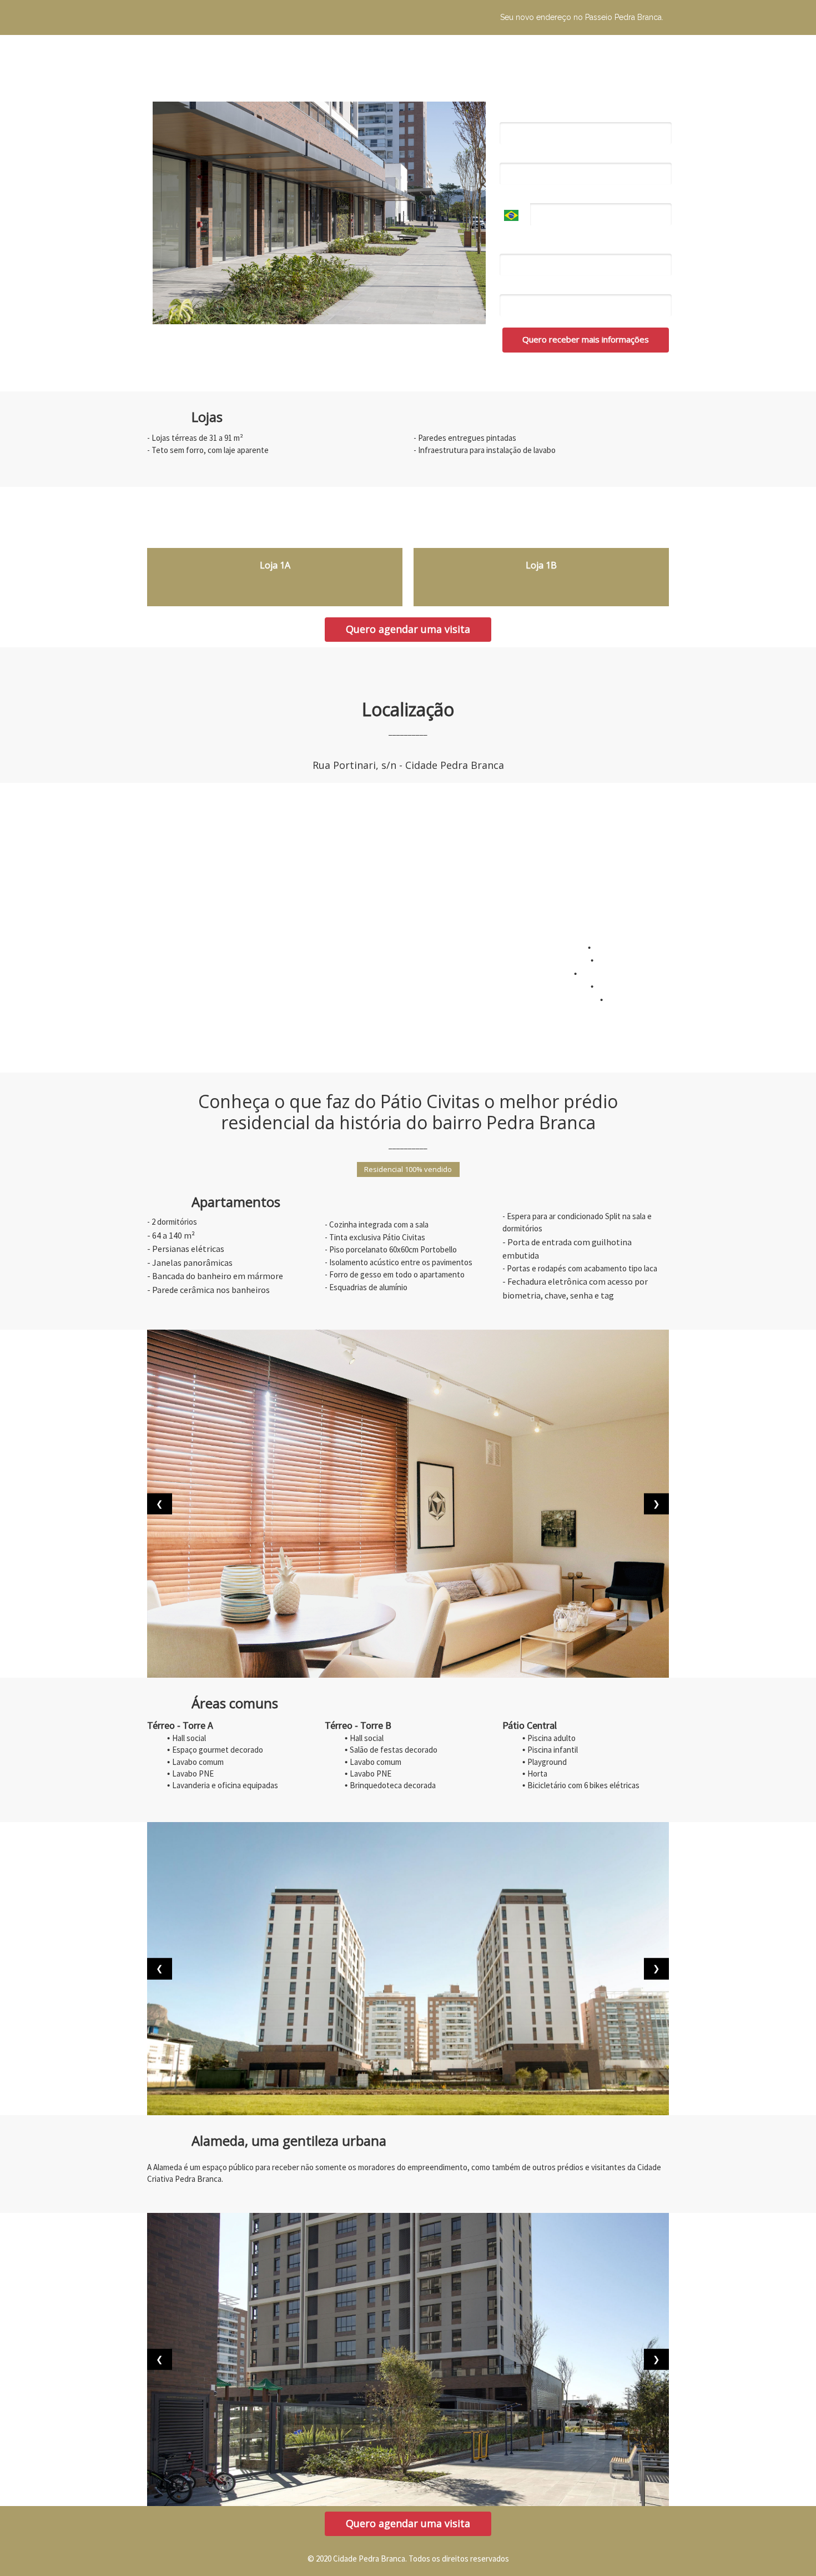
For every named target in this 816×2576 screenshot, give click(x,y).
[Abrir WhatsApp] (788, 2548)
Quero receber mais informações (586, 339)
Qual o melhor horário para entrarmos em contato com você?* (576, 241)
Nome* (513, 114)
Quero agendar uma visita (408, 629)
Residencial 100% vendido (408, 1169)
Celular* (514, 195)
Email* (512, 155)
